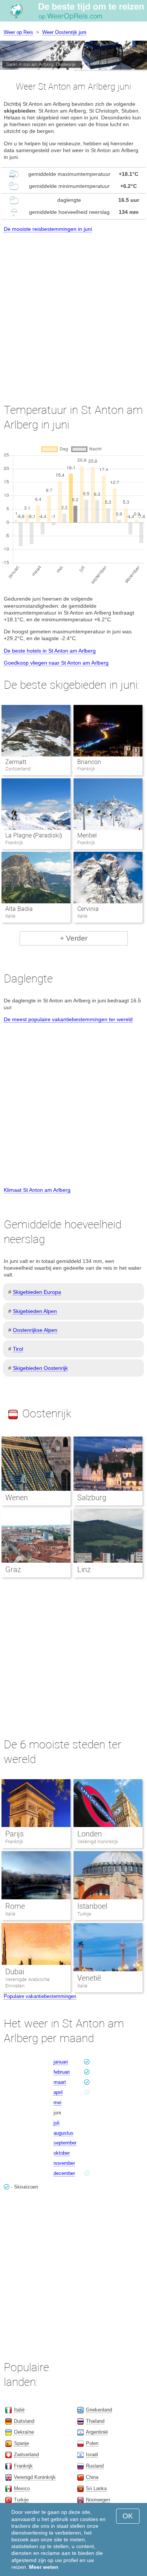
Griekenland (99, 2410)
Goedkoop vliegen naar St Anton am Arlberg (56, 663)
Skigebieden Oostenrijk (40, 1368)
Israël (92, 2455)
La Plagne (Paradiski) (34, 835)
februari (62, 2072)
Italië (10, 1914)
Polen (92, 2443)
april (58, 2092)
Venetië (89, 1978)
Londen (90, 1834)
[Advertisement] (73, 311)
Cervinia (88, 909)
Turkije (84, 1914)
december (64, 2173)
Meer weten (44, 2567)
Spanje (21, 2443)
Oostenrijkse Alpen (35, 1330)
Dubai (15, 1972)
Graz (13, 1569)
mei (57, 2102)
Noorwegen (98, 2500)
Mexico (22, 2488)
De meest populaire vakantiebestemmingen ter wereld (68, 1019)
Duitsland (24, 2421)
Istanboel (92, 1906)
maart (60, 2082)
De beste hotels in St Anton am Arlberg (50, 651)
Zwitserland (26, 2455)
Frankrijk (14, 1842)
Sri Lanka (96, 2488)
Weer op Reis (18, 32)
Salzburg (92, 1498)
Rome (15, 1906)
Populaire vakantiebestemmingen (40, 1996)
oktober (62, 2153)
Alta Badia (19, 909)
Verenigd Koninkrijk (98, 1842)
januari (61, 2062)
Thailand (95, 2421)
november (64, 2163)
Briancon (89, 762)
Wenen (17, 1498)
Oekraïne (24, 2432)
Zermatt (16, 762)
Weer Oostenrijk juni (64, 32)
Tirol (18, 1349)
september (65, 2143)
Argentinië (97, 2432)
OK (128, 2516)
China (92, 2477)
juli (57, 2123)
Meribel (87, 835)
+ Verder (74, 938)
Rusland (95, 2466)
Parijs (15, 1834)
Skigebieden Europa (37, 1292)
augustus (64, 2133)
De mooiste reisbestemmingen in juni (48, 229)
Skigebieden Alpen (35, 1311)
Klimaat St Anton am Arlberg (37, 1190)
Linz (84, 1569)
